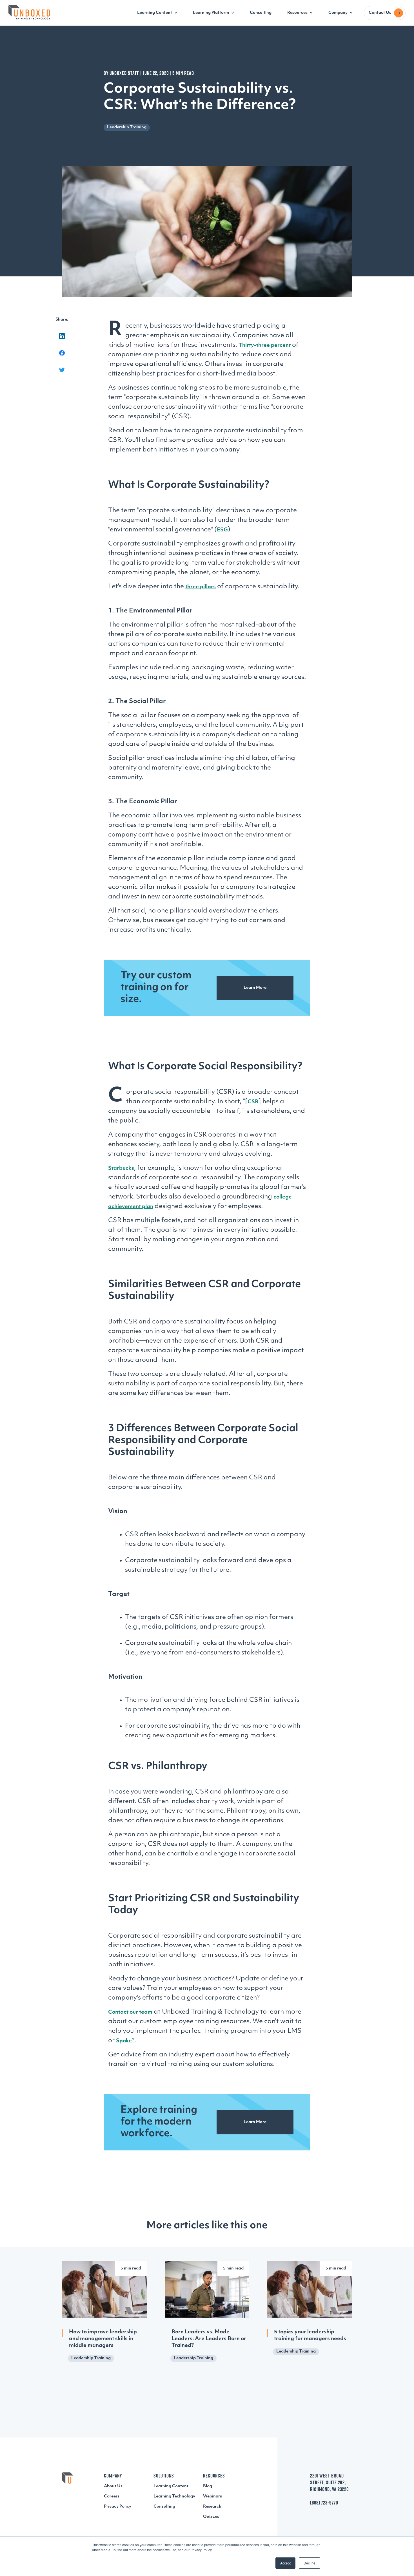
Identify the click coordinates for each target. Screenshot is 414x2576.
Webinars (212, 2496)
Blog (208, 2486)
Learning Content (155, 13)
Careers (112, 2496)
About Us (113, 2486)
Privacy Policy (118, 2507)
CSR (253, 1102)
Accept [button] (285, 2563)
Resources (297, 13)
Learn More (255, 988)
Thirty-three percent (265, 346)
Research (212, 2507)
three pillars (201, 587)
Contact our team (130, 2012)
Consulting (261, 13)
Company (338, 13)
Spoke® (125, 2041)
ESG (222, 530)
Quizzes (211, 2517)
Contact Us (380, 13)
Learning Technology (174, 2496)
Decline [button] (310, 2563)
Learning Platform (211, 13)
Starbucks (121, 1169)
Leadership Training (127, 127)
